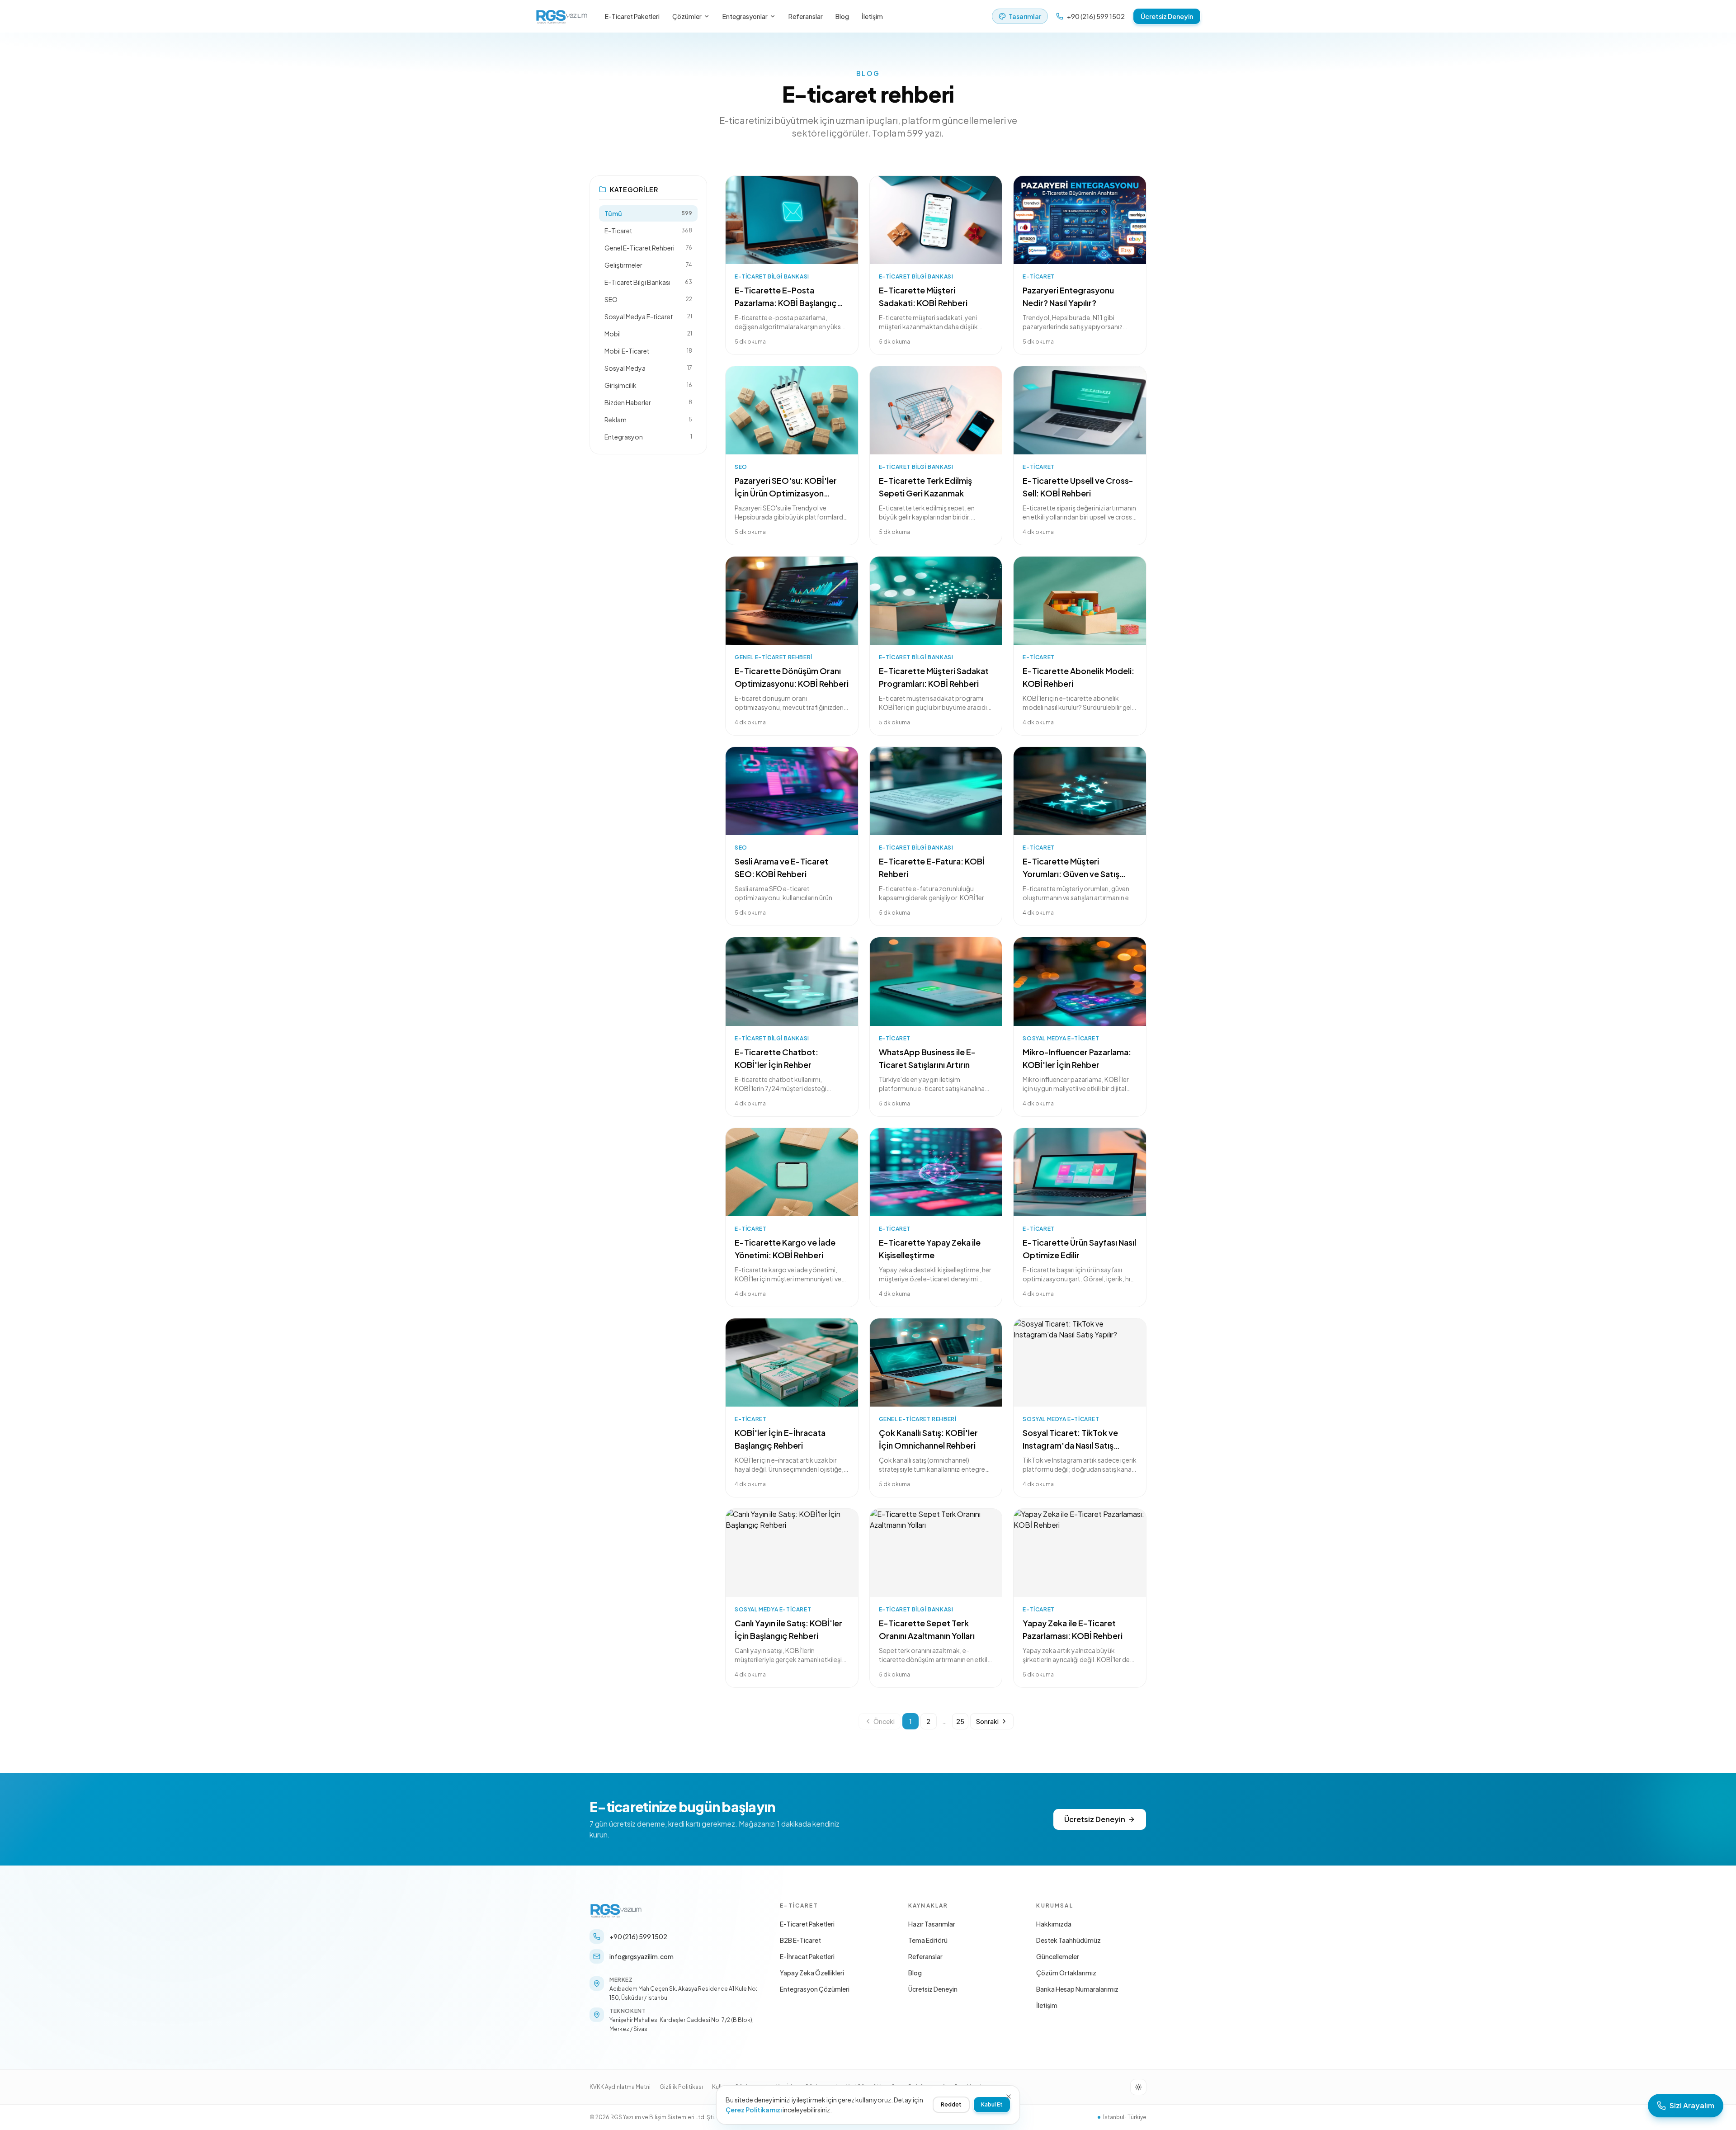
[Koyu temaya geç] (1138, 2087)
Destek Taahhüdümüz (1068, 1940)
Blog (842, 16)
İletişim (872, 16)
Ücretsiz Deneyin (1167, 16)
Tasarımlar (1025, 16)
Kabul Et (992, 2104)
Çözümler (687, 16)
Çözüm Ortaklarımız (1066, 1973)
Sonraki (987, 1721)
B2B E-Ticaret (800, 1940)
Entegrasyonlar (745, 16)
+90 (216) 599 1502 (1096, 16)
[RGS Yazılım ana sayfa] (562, 16)
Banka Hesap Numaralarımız (1077, 1989)
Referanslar (806, 16)
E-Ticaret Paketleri (632, 16)
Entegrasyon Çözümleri (815, 1989)
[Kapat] (1009, 2097)
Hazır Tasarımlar (932, 1924)
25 (960, 1721)
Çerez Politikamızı (754, 2110)
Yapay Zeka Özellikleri (812, 1973)
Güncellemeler (1058, 1956)
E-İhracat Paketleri (807, 1956)
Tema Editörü (928, 1940)
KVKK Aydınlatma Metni (620, 2087)
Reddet (951, 2104)
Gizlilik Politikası (681, 2087)
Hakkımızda (1054, 1924)
